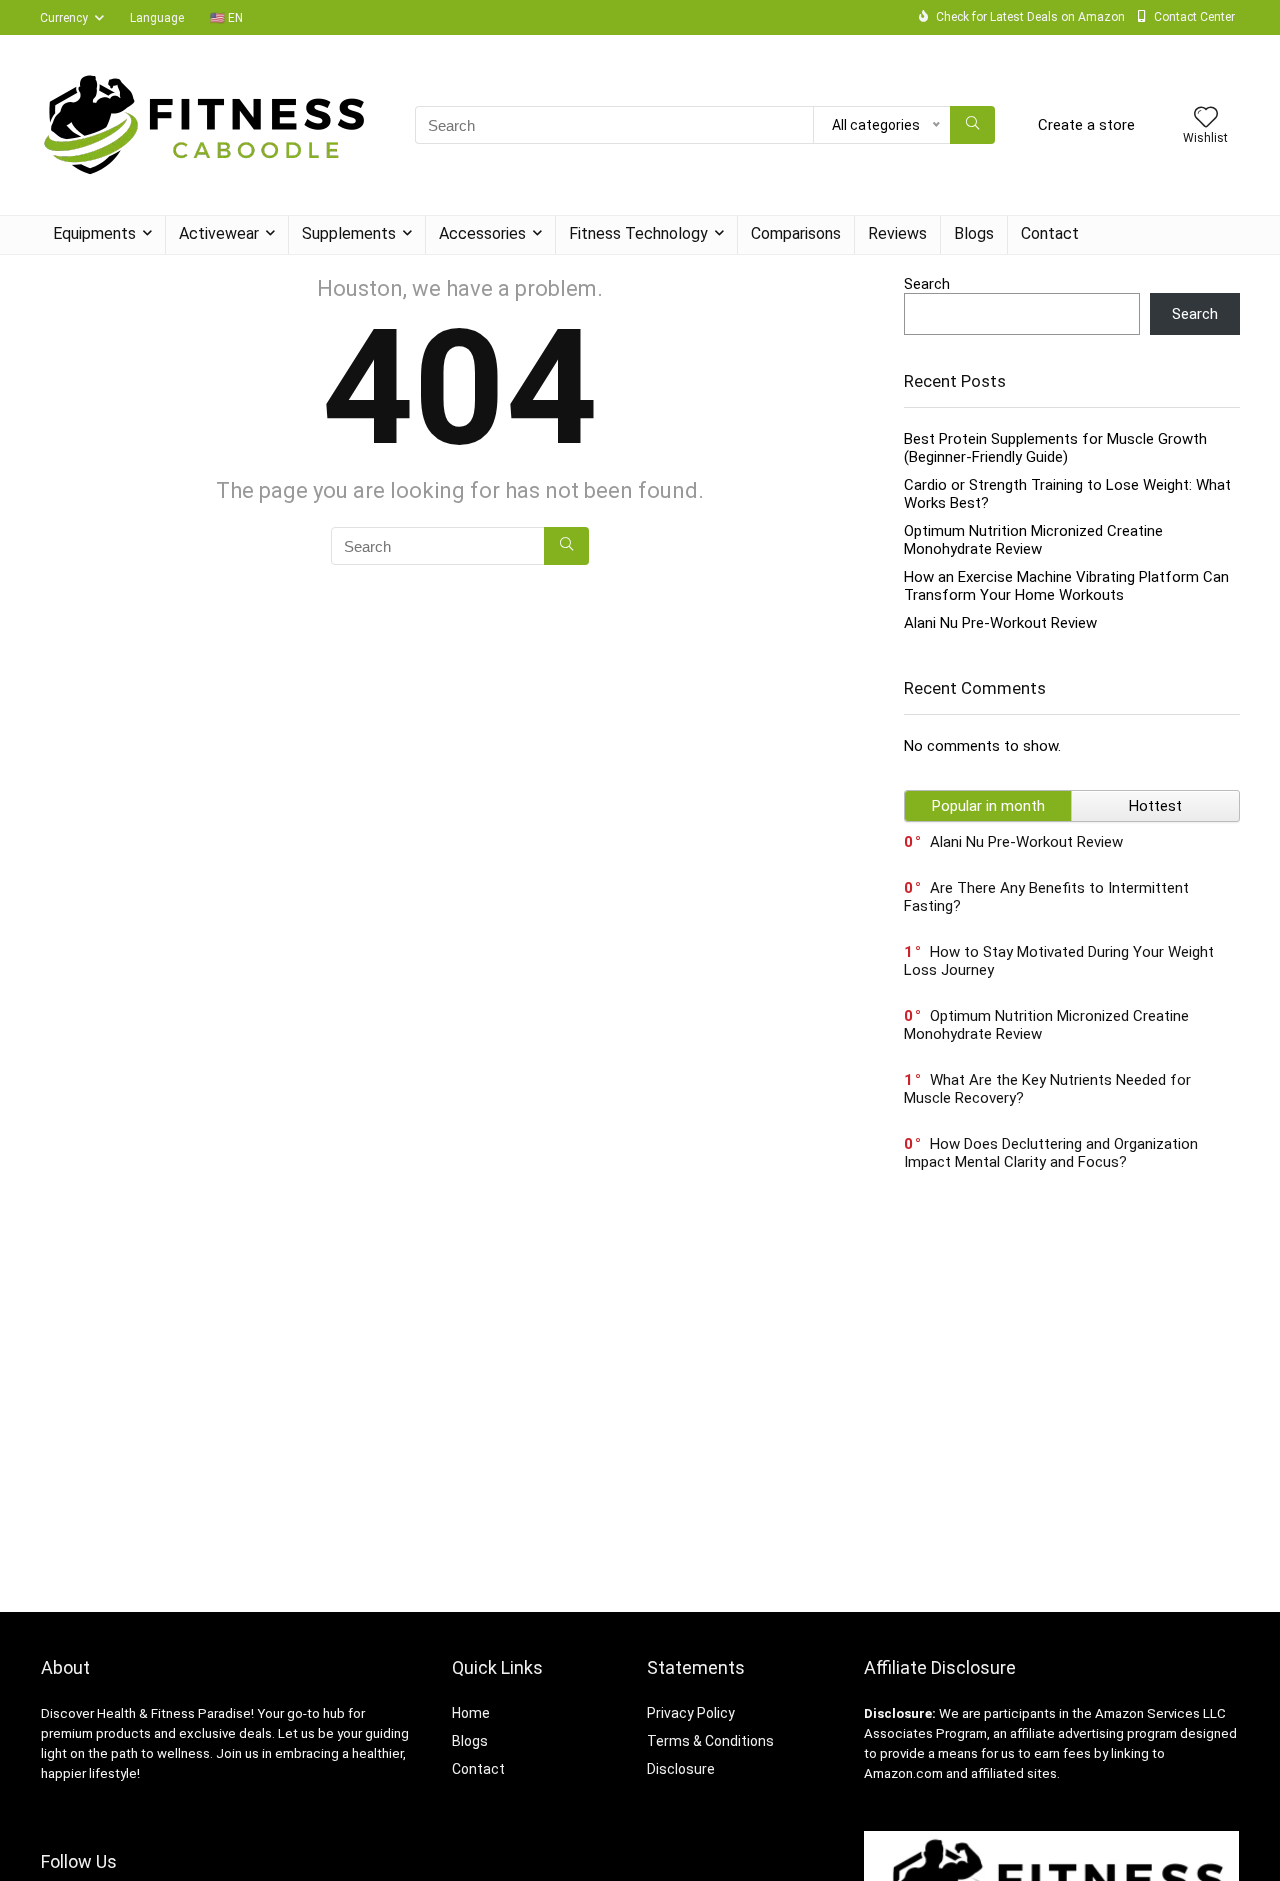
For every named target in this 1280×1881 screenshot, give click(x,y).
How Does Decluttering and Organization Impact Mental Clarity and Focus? (1051, 1153)
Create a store (1086, 125)
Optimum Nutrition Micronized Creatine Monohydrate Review (1033, 540)
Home (471, 1713)
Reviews (897, 233)
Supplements (349, 233)
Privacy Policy (691, 1713)
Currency (64, 18)
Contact (1050, 233)
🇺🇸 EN (226, 18)
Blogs (974, 233)
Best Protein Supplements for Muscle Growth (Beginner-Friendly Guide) (1055, 448)
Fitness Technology (638, 233)
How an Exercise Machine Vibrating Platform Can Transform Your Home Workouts (1066, 586)
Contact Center (1194, 17)
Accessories (482, 233)
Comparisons (796, 233)
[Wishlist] (1206, 119)
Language (157, 18)
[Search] (972, 125)
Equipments (94, 233)
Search (927, 284)
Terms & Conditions (710, 1741)
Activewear (219, 233)
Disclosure (681, 1769)
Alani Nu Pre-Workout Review (1000, 623)
